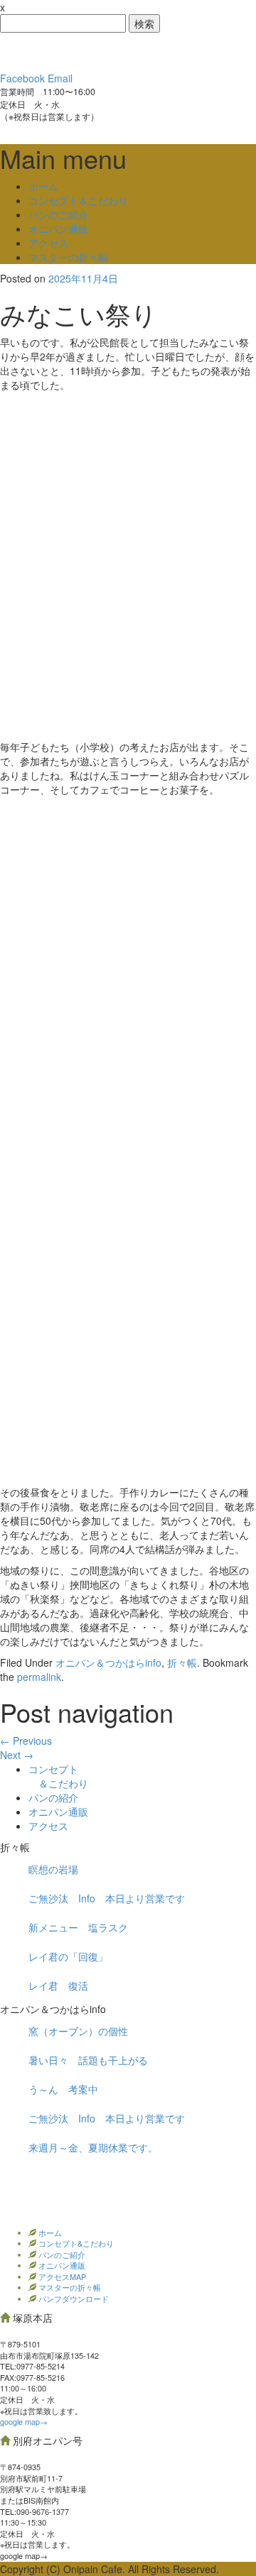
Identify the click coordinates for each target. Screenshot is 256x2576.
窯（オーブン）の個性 (78, 2031)
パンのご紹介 (58, 214)
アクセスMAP (61, 2276)
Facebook (22, 78)
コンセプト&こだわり (75, 2243)
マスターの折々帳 (68, 257)
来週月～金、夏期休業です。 (93, 2147)
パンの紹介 (53, 1797)
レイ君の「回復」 (68, 1956)
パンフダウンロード (73, 2298)
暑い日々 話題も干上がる (88, 2060)
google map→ (24, 2421)
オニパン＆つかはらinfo (108, 1662)
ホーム (43, 186)
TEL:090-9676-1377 (34, 2511)
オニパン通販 (58, 229)
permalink (39, 1677)
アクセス (48, 243)
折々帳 (182, 1662)
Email (60, 78)
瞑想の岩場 (53, 1869)
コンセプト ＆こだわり (58, 1776)
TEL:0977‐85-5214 (32, 2366)
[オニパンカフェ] (107, 50)
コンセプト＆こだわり (78, 200)
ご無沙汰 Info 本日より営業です (107, 1898)
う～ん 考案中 (63, 2089)
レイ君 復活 (58, 1985)
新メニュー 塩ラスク (78, 1927)
